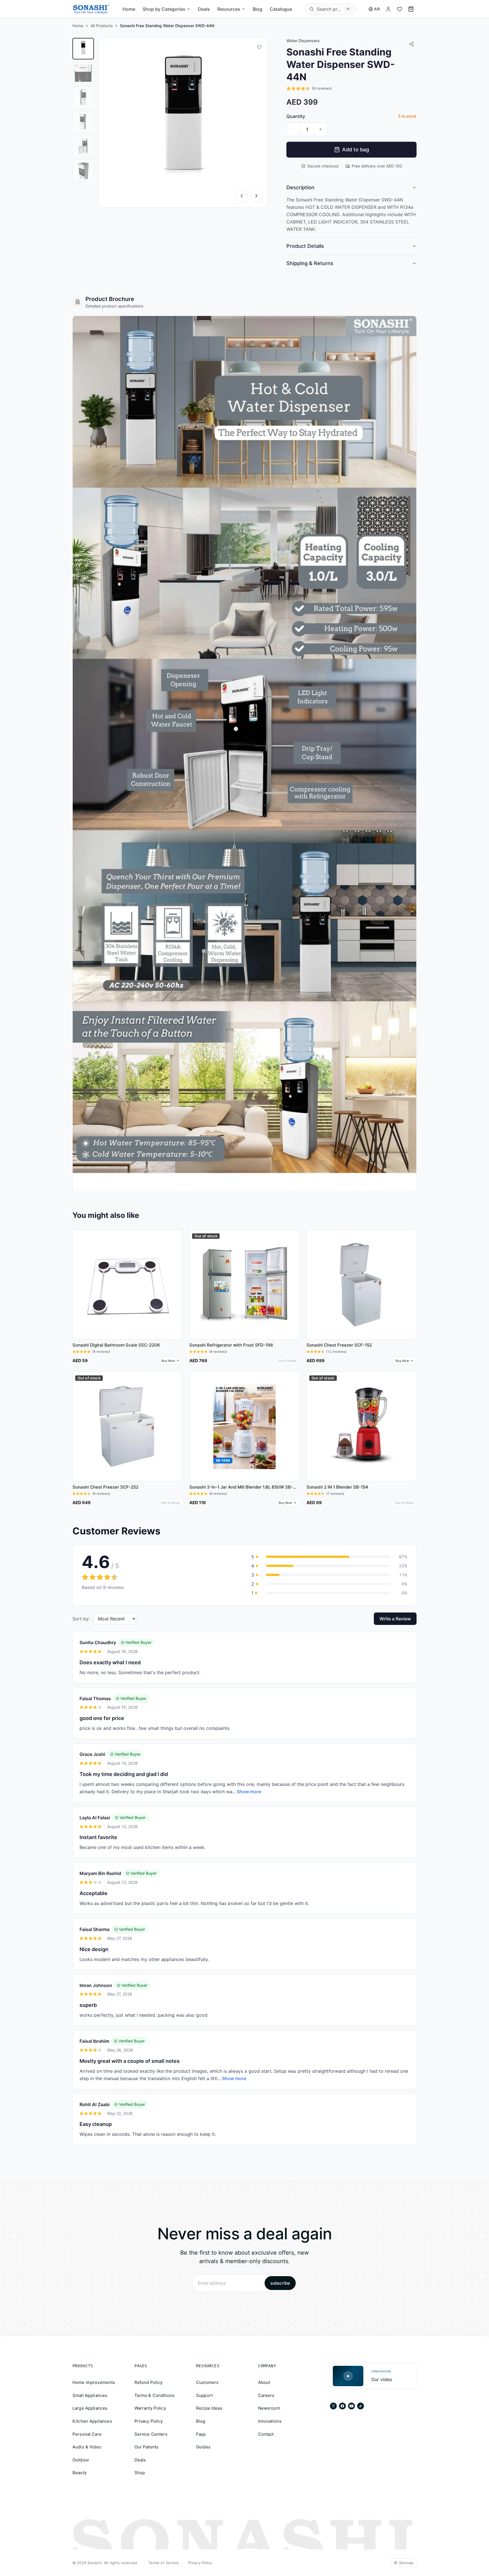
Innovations (270, 2421)
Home (129, 9)
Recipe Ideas (209, 2408)
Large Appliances (90, 2408)
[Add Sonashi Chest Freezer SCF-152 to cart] (410, 1258)
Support (204, 2395)
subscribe (280, 2283)
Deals (204, 9)
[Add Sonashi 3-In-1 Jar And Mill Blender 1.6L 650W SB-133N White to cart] (293, 1400)
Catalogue (281, 9)
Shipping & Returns (310, 263)
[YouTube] (351, 2406)
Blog (258, 9)
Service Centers (151, 2434)
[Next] (256, 196)
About (264, 2382)
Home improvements (94, 2382)
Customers (207, 2382)
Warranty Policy (150, 2408)
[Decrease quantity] (293, 129)
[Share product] (411, 44)
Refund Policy (149, 2382)
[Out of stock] (293, 1258)
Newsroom (269, 2408)
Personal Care (87, 2434)
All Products (102, 26)
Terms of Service (164, 2563)
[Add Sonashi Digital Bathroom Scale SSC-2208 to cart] (176, 1258)
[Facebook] (342, 2406)
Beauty (80, 2473)
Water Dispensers (303, 41)
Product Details (305, 246)
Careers (266, 2395)
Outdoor (81, 2460)
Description (300, 187)
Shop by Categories (164, 9)
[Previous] (242, 196)
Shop (140, 2473)
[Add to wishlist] (259, 47)
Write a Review (395, 1619)
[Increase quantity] (321, 129)
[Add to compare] (176, 1247)
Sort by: (81, 1619)
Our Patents (147, 2447)
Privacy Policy (149, 2421)
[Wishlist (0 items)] (400, 9)
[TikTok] (361, 2406)
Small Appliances (90, 2395)
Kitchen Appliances (92, 2421)
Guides (203, 2447)
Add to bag (356, 150)
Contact (266, 2434)
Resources (229, 9)
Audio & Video (87, 2447)
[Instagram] (333, 2406)
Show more (249, 1792)
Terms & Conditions (155, 2395)
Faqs (201, 2434)
